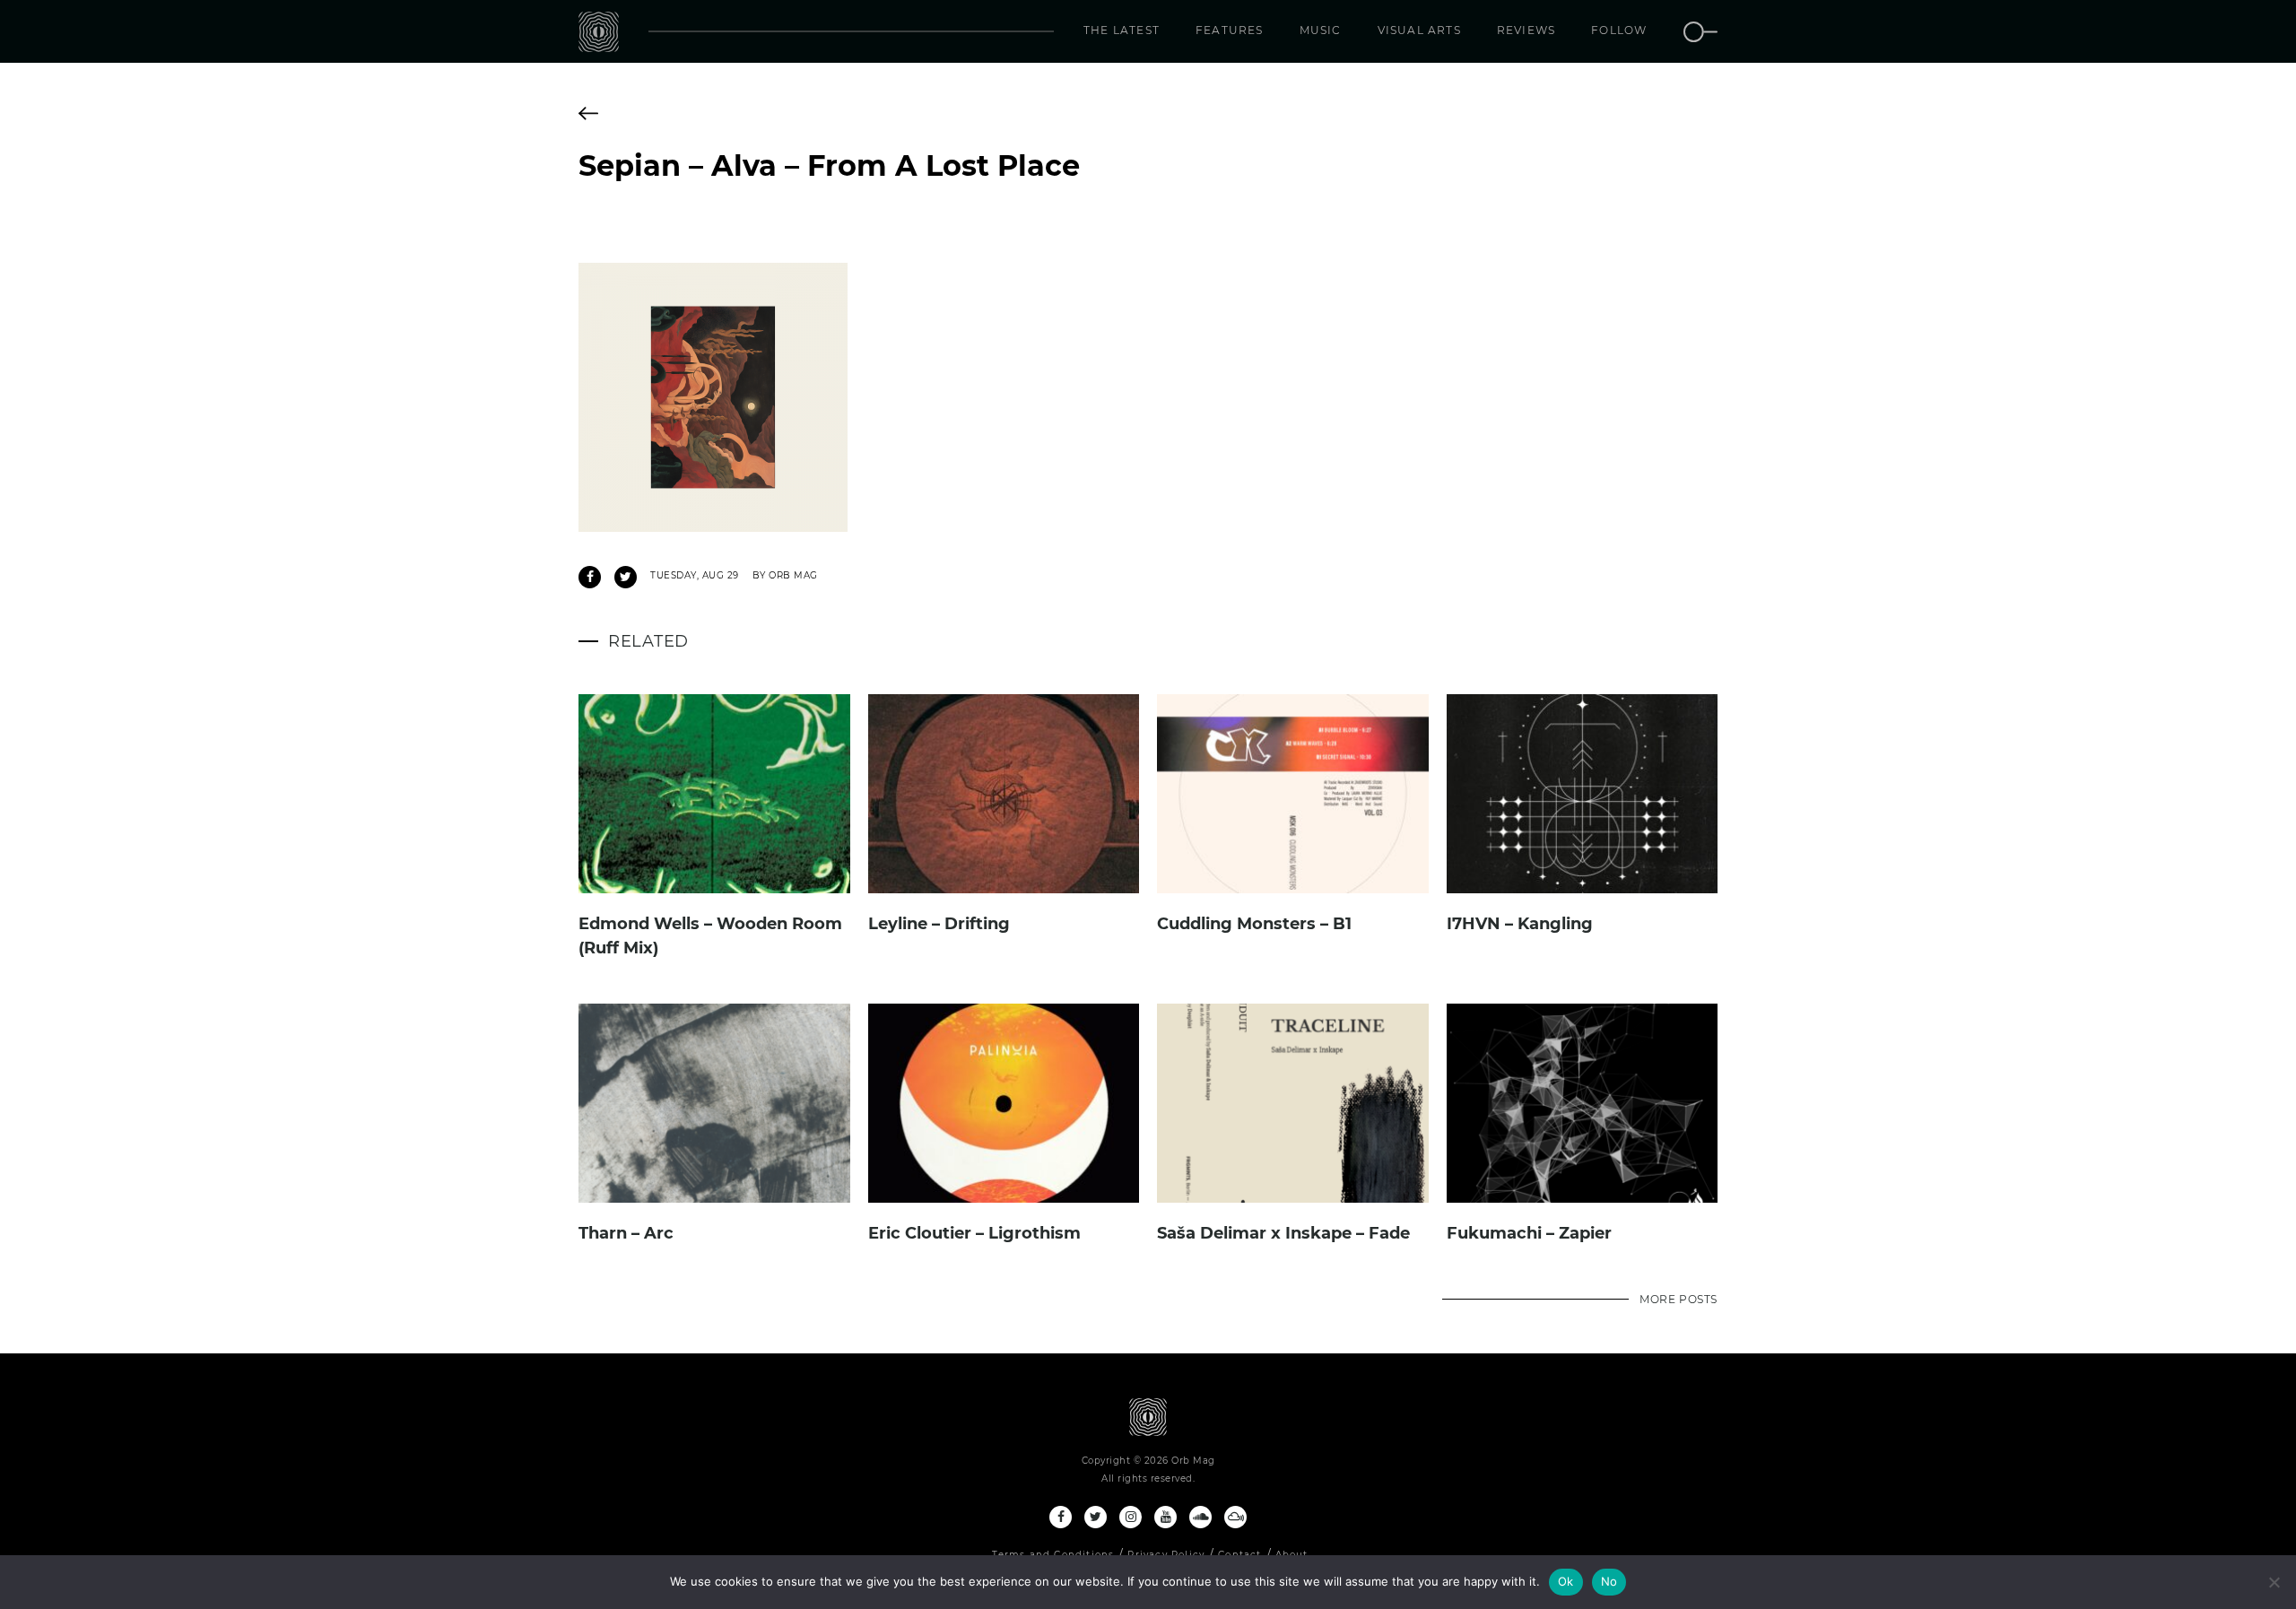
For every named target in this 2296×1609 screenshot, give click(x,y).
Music (1321, 30)
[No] (2274, 1582)
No (1609, 1581)
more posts (1679, 1299)
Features (1230, 30)
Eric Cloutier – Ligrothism (974, 1233)
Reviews (1526, 30)
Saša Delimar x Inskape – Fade (1283, 1233)
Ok (1566, 1581)
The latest (1122, 30)
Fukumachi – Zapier (1529, 1233)
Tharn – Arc (626, 1233)
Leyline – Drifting (939, 924)
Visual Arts (1419, 30)
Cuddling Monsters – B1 (1254, 924)
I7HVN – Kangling (1520, 924)
